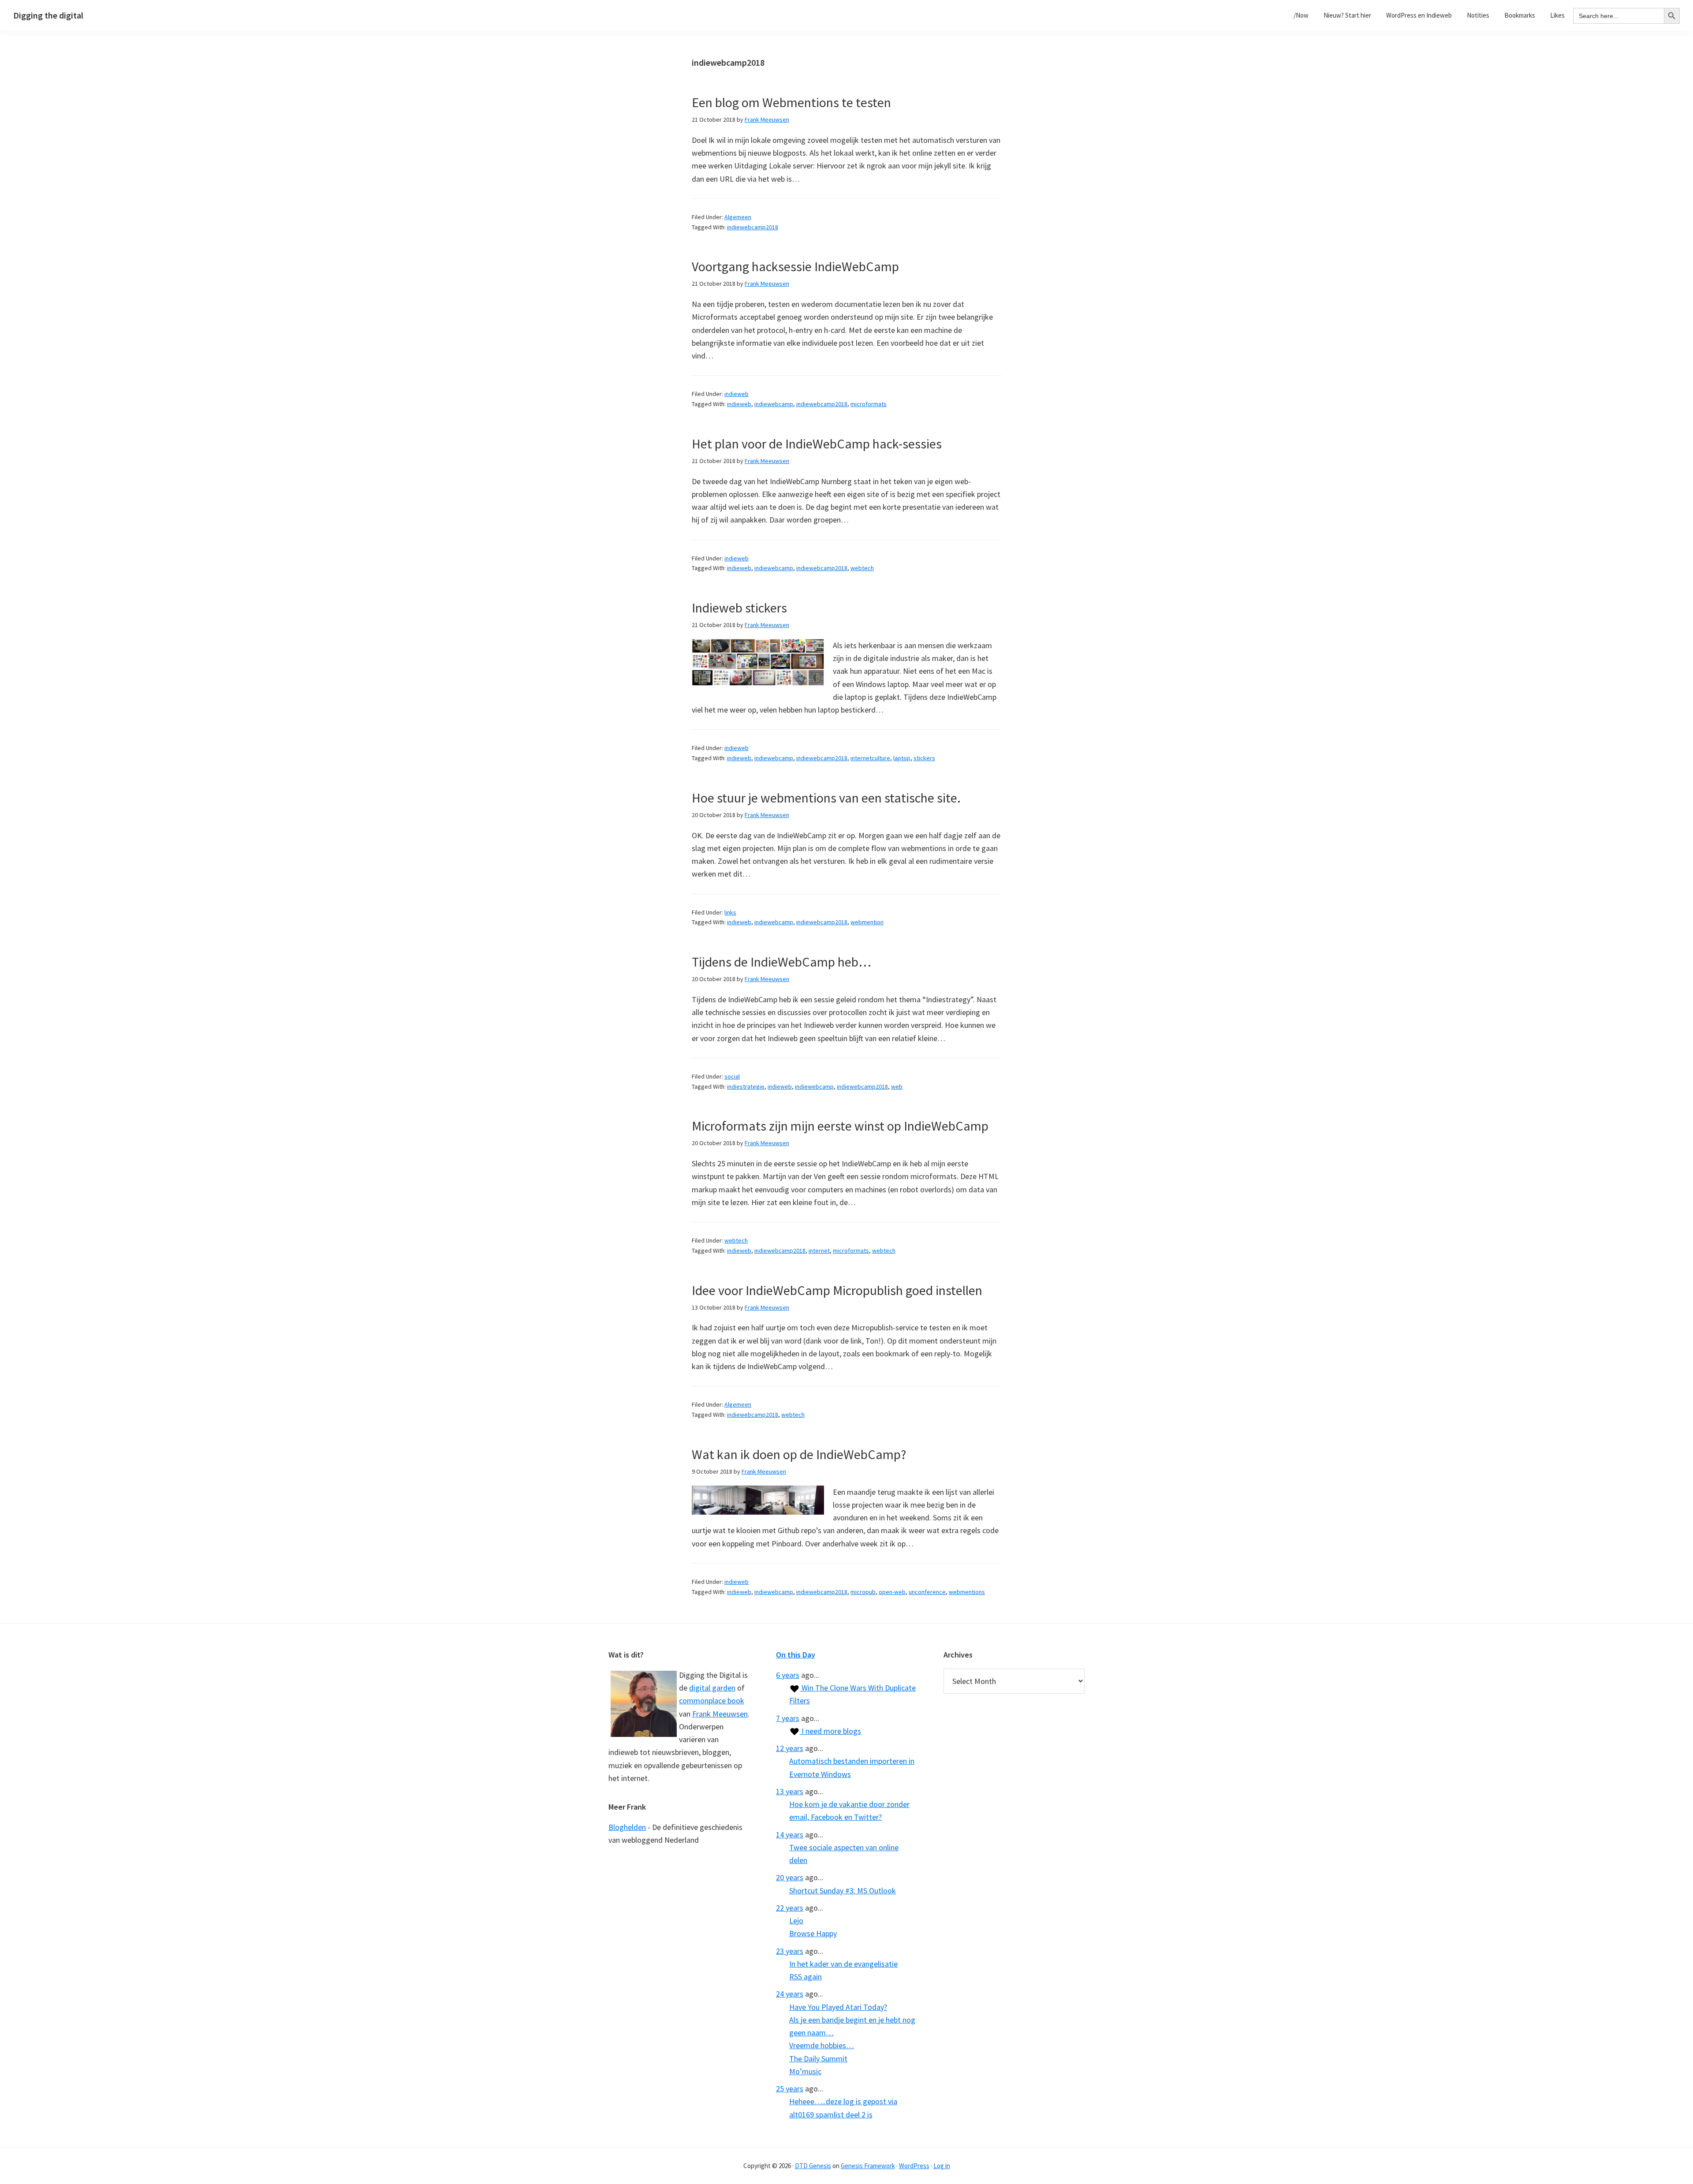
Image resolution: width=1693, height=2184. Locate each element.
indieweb (736, 394)
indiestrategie (746, 1086)
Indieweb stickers (739, 608)
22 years (790, 1908)
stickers (924, 758)
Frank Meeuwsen (720, 1714)
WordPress (914, 2166)
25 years (790, 2089)
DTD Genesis (813, 2166)
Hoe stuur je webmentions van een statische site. (826, 798)
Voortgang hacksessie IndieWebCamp (795, 266)
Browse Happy (813, 1933)
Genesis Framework (868, 2166)
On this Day (796, 1655)
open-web (892, 1592)
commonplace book (712, 1701)
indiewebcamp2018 (753, 227)
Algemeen (738, 217)
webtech (862, 568)
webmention (867, 922)
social (732, 1076)
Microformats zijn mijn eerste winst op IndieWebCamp (840, 1126)
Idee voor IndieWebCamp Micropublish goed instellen (837, 1290)
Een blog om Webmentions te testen (791, 102)
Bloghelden (627, 1827)
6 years (788, 1675)
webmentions (967, 1592)
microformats (869, 404)
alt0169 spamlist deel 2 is (831, 2115)
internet (819, 1251)
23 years (790, 1951)
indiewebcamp (774, 404)
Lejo (796, 1921)
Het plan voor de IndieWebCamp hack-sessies (817, 444)
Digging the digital (48, 15)
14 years (790, 1835)
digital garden (712, 1688)
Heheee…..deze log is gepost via (843, 2101)
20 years (790, 1877)
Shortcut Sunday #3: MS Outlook (843, 1891)
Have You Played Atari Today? (838, 2007)
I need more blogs (830, 1731)
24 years (790, 1994)
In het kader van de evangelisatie (843, 1964)
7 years (788, 1718)
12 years (790, 1748)
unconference (927, 1592)
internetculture (870, 758)
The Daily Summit (818, 2059)
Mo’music (805, 2071)
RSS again (805, 1977)
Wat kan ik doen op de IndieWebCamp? (799, 1454)
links (730, 912)
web (897, 1086)
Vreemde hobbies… (822, 2045)
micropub (863, 1592)
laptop (902, 758)
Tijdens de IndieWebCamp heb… (781, 962)
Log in (942, 2166)
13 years (790, 1791)
